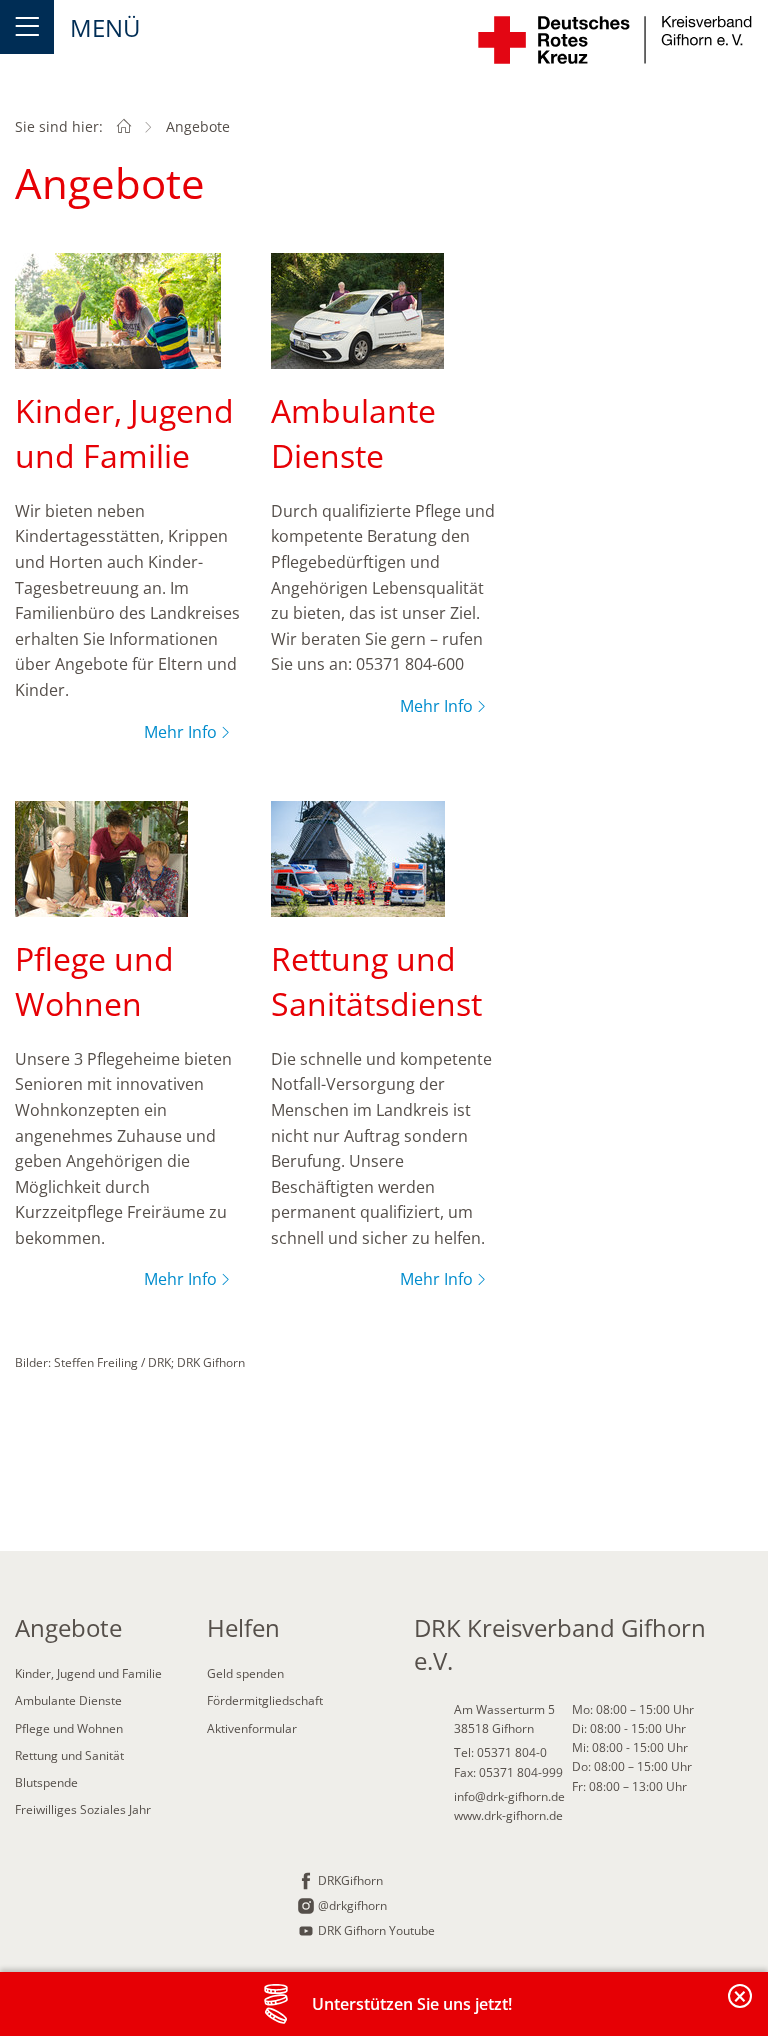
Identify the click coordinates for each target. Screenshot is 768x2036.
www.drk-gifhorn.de (508, 1815)
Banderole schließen (741, 2007)
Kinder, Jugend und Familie (88, 1673)
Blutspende (46, 1782)
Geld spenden (245, 1673)
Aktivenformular (252, 1728)
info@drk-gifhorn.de (509, 1796)
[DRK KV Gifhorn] (124, 126)
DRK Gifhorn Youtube (376, 1930)
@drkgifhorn (352, 1905)
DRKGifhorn (350, 1880)
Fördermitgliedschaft (265, 1700)
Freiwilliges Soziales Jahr (83, 1809)
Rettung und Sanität (69, 1755)
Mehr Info (180, 732)
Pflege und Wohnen (69, 1728)
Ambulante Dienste (68, 1700)
